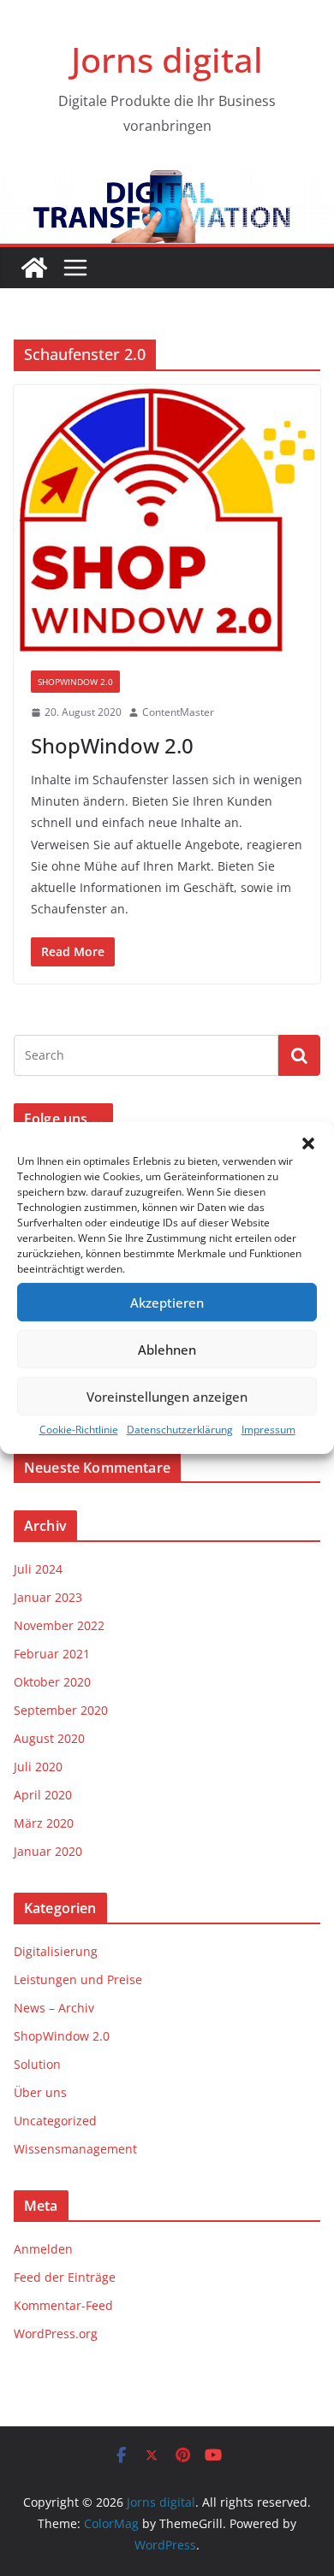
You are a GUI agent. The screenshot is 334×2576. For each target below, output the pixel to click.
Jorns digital (167, 59)
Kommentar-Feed (63, 2305)
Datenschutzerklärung (180, 1430)
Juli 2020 (38, 1767)
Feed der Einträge (65, 2277)
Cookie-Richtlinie (79, 1430)
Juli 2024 (38, 1569)
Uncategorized (55, 2121)
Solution (37, 2064)
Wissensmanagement (75, 2149)
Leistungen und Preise (78, 1979)
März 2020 (44, 1823)
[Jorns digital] (34, 268)
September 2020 (61, 1710)
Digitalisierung (56, 1951)
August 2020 (49, 1738)
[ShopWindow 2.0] (167, 519)
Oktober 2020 (52, 1682)
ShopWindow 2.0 (75, 682)
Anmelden (43, 2249)
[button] (308, 1143)
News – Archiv (54, 2008)
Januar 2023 (48, 1597)
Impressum (268, 1430)
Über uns (40, 2092)
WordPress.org (56, 2334)
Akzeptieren (167, 1303)
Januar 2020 (48, 1851)
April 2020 (43, 1795)
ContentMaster (178, 712)
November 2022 (59, 1625)
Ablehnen (167, 1350)
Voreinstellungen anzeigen (167, 1397)
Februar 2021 (52, 1654)
